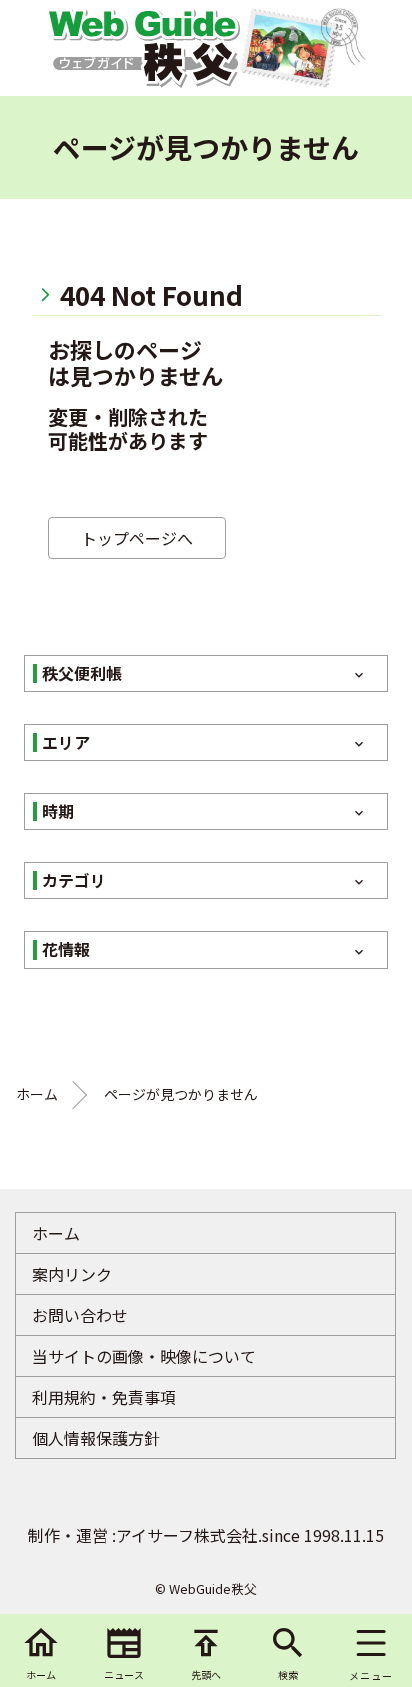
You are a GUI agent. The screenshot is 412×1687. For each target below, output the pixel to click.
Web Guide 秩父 (143, 48)
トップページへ (137, 538)
